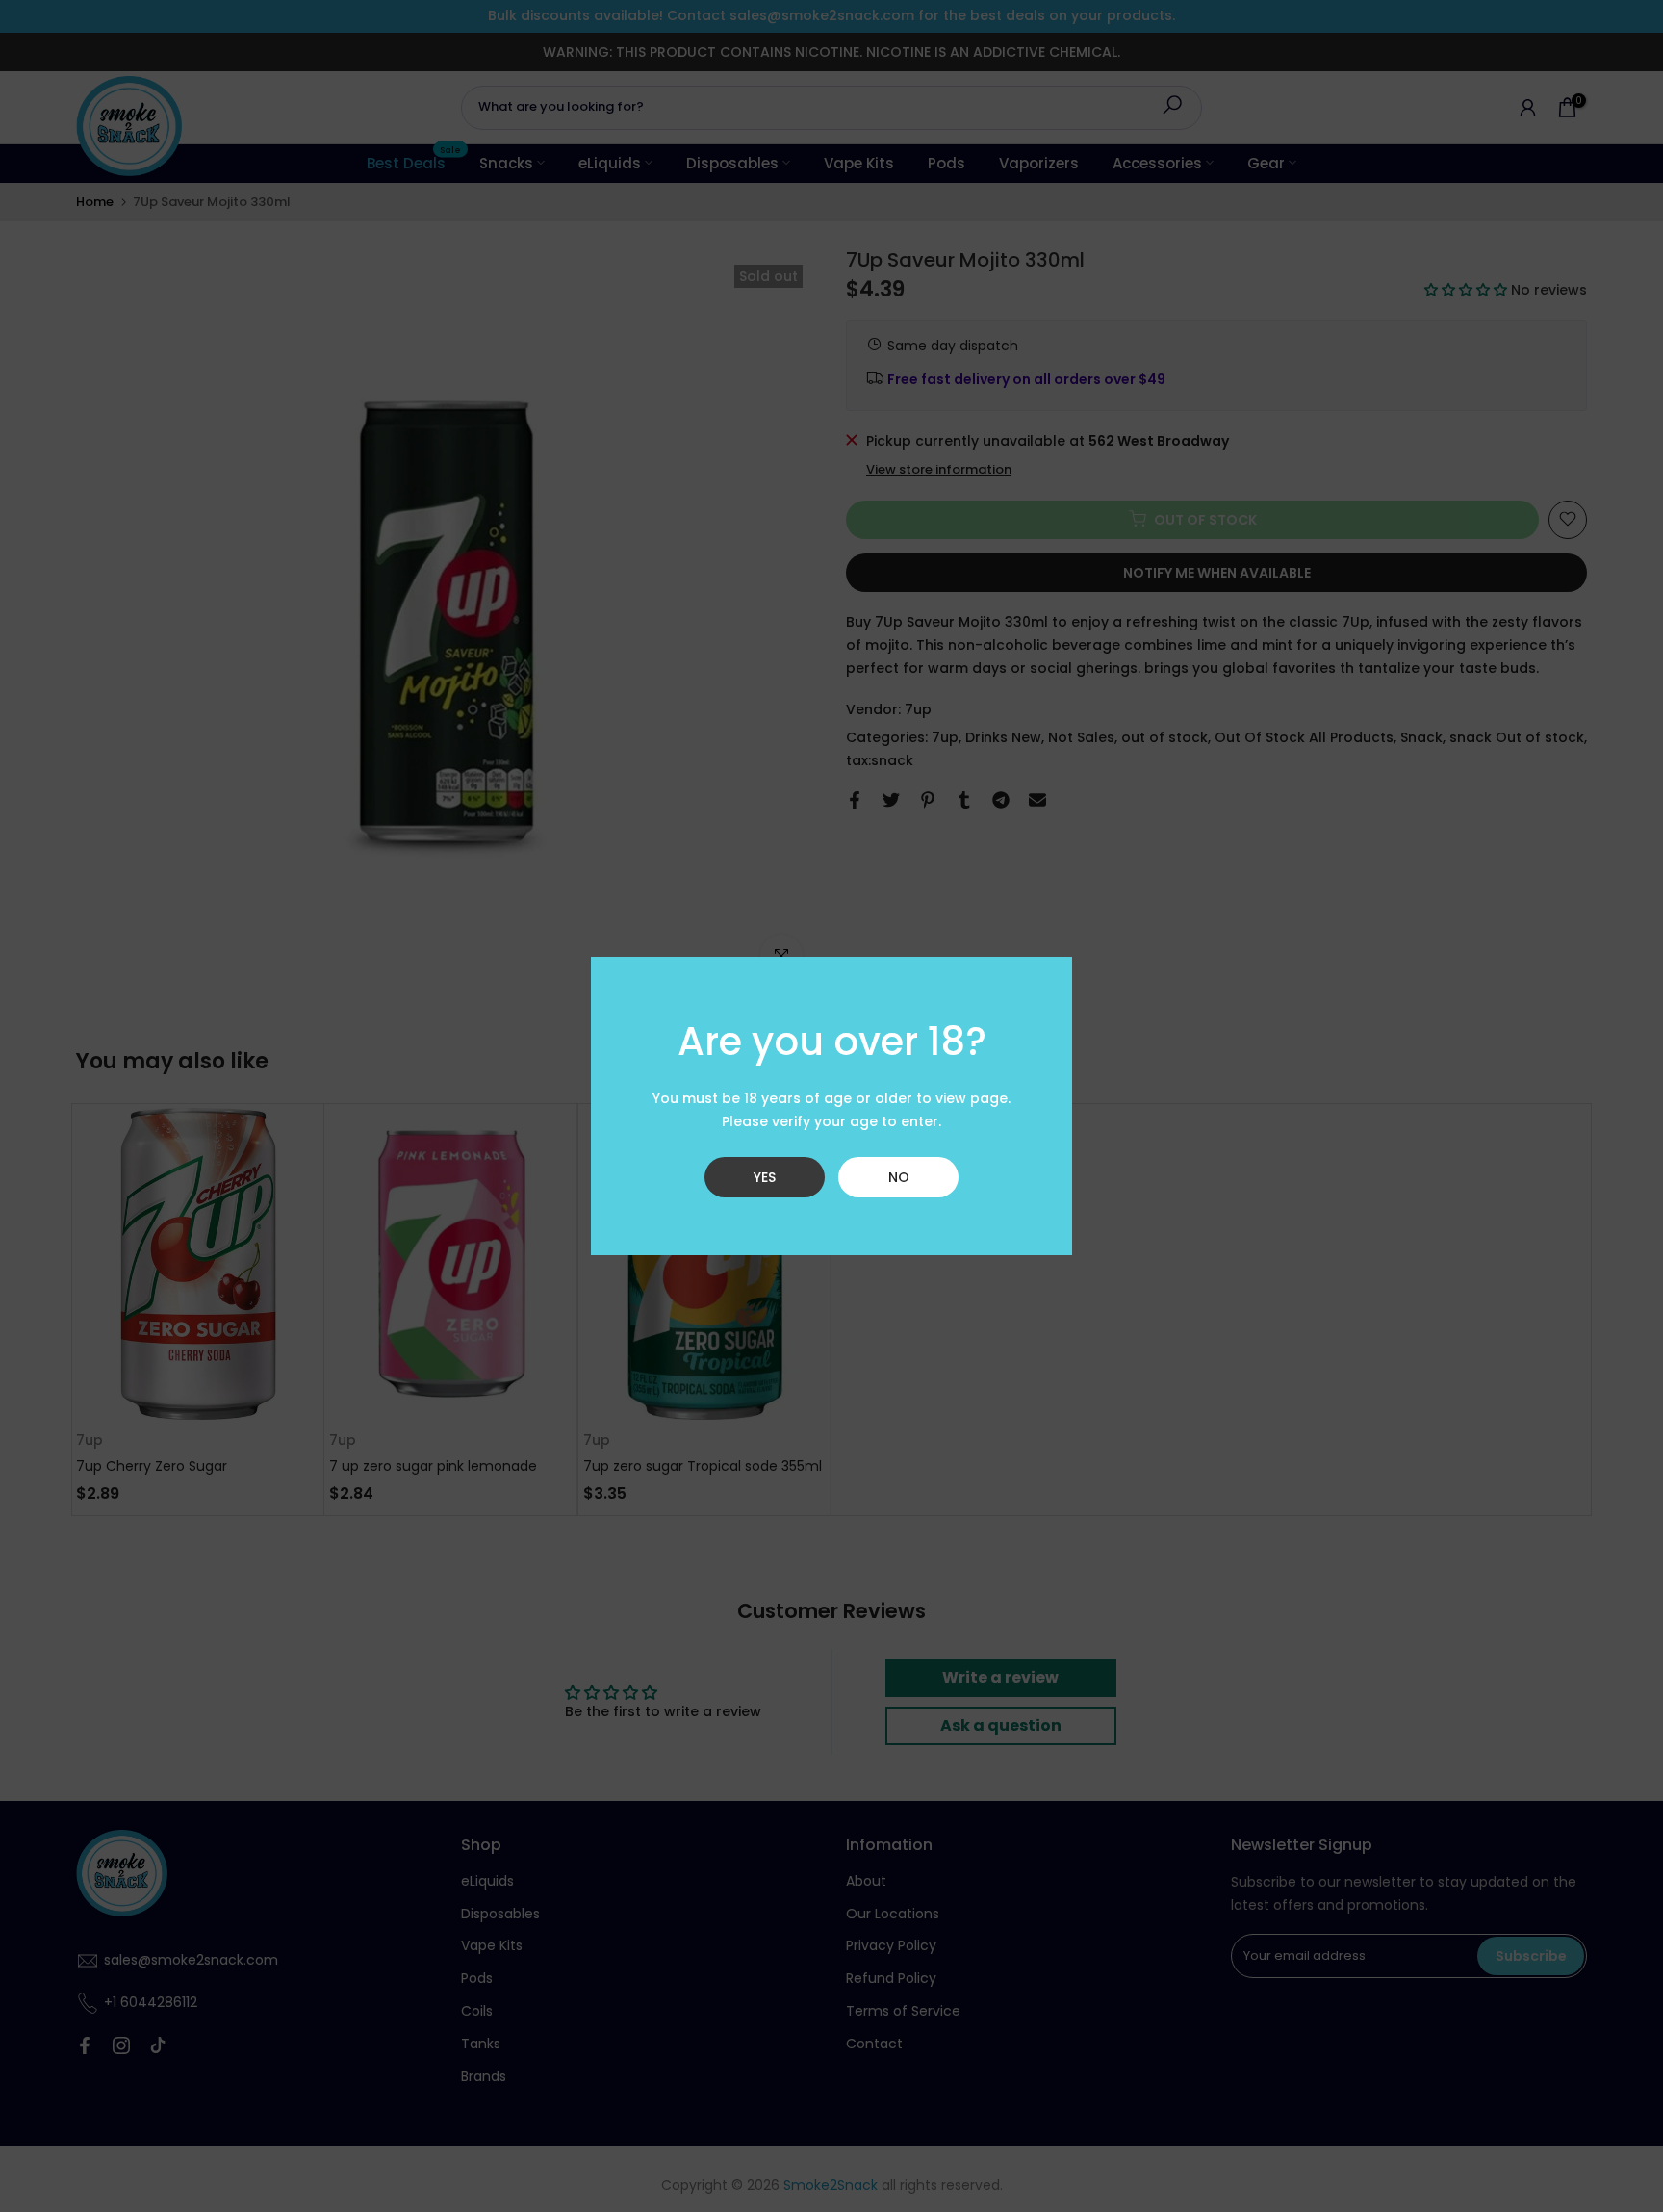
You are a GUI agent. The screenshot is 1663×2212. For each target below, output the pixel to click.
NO (899, 1177)
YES (765, 1177)
